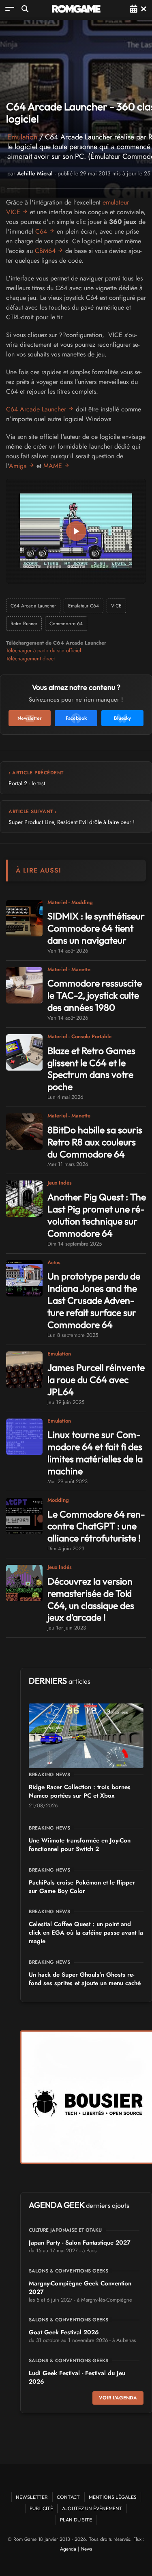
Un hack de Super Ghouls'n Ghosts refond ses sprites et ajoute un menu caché (85, 1979)
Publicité (41, 2508)
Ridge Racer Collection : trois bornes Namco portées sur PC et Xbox (80, 1791)
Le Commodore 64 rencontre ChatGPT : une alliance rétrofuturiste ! (96, 1526)
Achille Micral (35, 173)
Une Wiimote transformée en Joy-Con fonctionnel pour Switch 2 (80, 1845)
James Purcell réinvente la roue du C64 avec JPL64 (96, 1380)
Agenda (68, 2549)
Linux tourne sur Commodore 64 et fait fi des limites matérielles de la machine (95, 1453)
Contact (68, 2497)
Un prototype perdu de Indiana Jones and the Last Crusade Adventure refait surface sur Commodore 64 (94, 1300)
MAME (53, 466)
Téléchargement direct (30, 659)
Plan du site (76, 2520)
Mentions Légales (113, 2497)
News (86, 2549)
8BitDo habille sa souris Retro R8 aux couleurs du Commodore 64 (95, 1142)
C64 (41, 231)
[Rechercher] (25, 9)
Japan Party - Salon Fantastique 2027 (80, 2243)
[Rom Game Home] (76, 9)
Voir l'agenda (118, 2398)
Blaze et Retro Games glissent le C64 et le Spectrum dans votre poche (91, 1069)
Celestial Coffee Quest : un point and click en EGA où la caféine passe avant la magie (86, 1933)
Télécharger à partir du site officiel (44, 650)
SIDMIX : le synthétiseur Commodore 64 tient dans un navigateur (96, 928)
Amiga (18, 466)
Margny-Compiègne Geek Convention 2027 (80, 2288)
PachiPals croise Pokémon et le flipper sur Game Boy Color (82, 1887)
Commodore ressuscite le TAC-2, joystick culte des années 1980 (95, 995)
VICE (116, 606)
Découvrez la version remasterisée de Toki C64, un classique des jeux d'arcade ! (91, 1599)
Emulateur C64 (83, 606)
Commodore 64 (66, 624)
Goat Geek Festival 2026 (64, 2332)
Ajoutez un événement (92, 2508)
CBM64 (45, 251)
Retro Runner (24, 624)
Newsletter (32, 2497)
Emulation (22, 137)
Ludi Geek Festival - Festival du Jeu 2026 (77, 2377)
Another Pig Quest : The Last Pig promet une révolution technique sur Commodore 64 (97, 1215)
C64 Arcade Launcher (36, 409)
